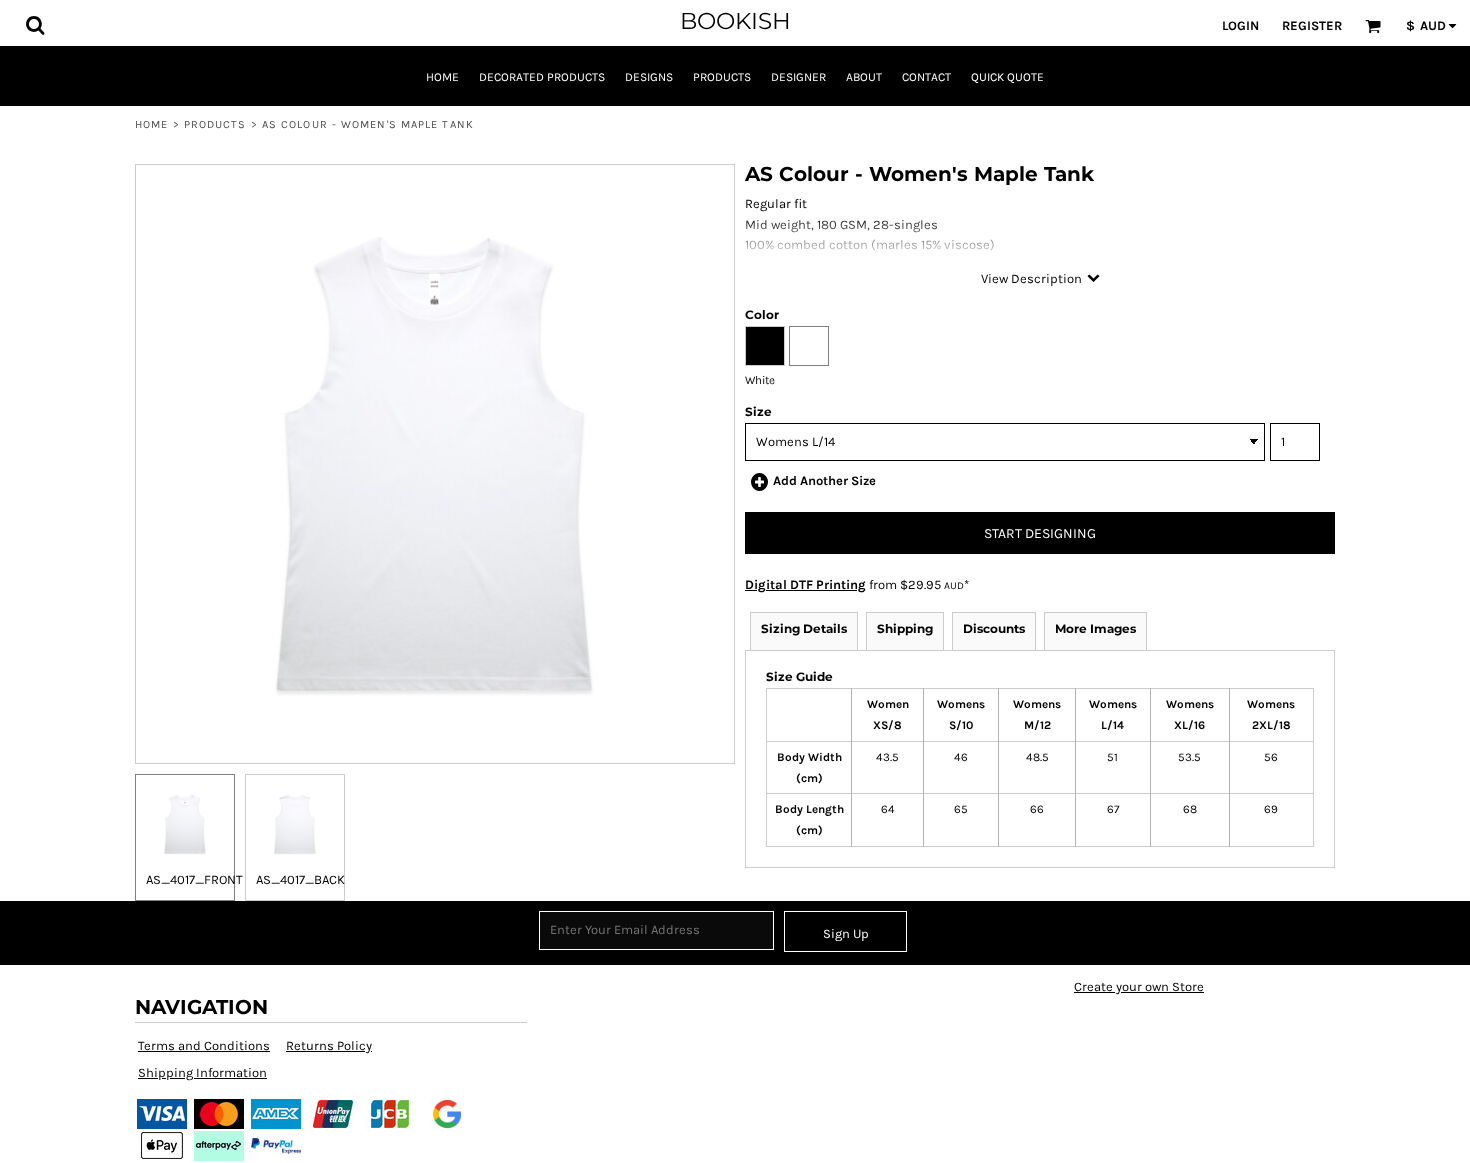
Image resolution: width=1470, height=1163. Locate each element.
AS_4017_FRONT (194, 879)
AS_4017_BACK (300, 879)
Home (151, 124)
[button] (35, 25)
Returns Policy (329, 1045)
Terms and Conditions (204, 1045)
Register (1312, 25)
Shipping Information (202, 1072)
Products (215, 124)
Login (1240, 25)
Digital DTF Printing (805, 584)
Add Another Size (824, 480)
